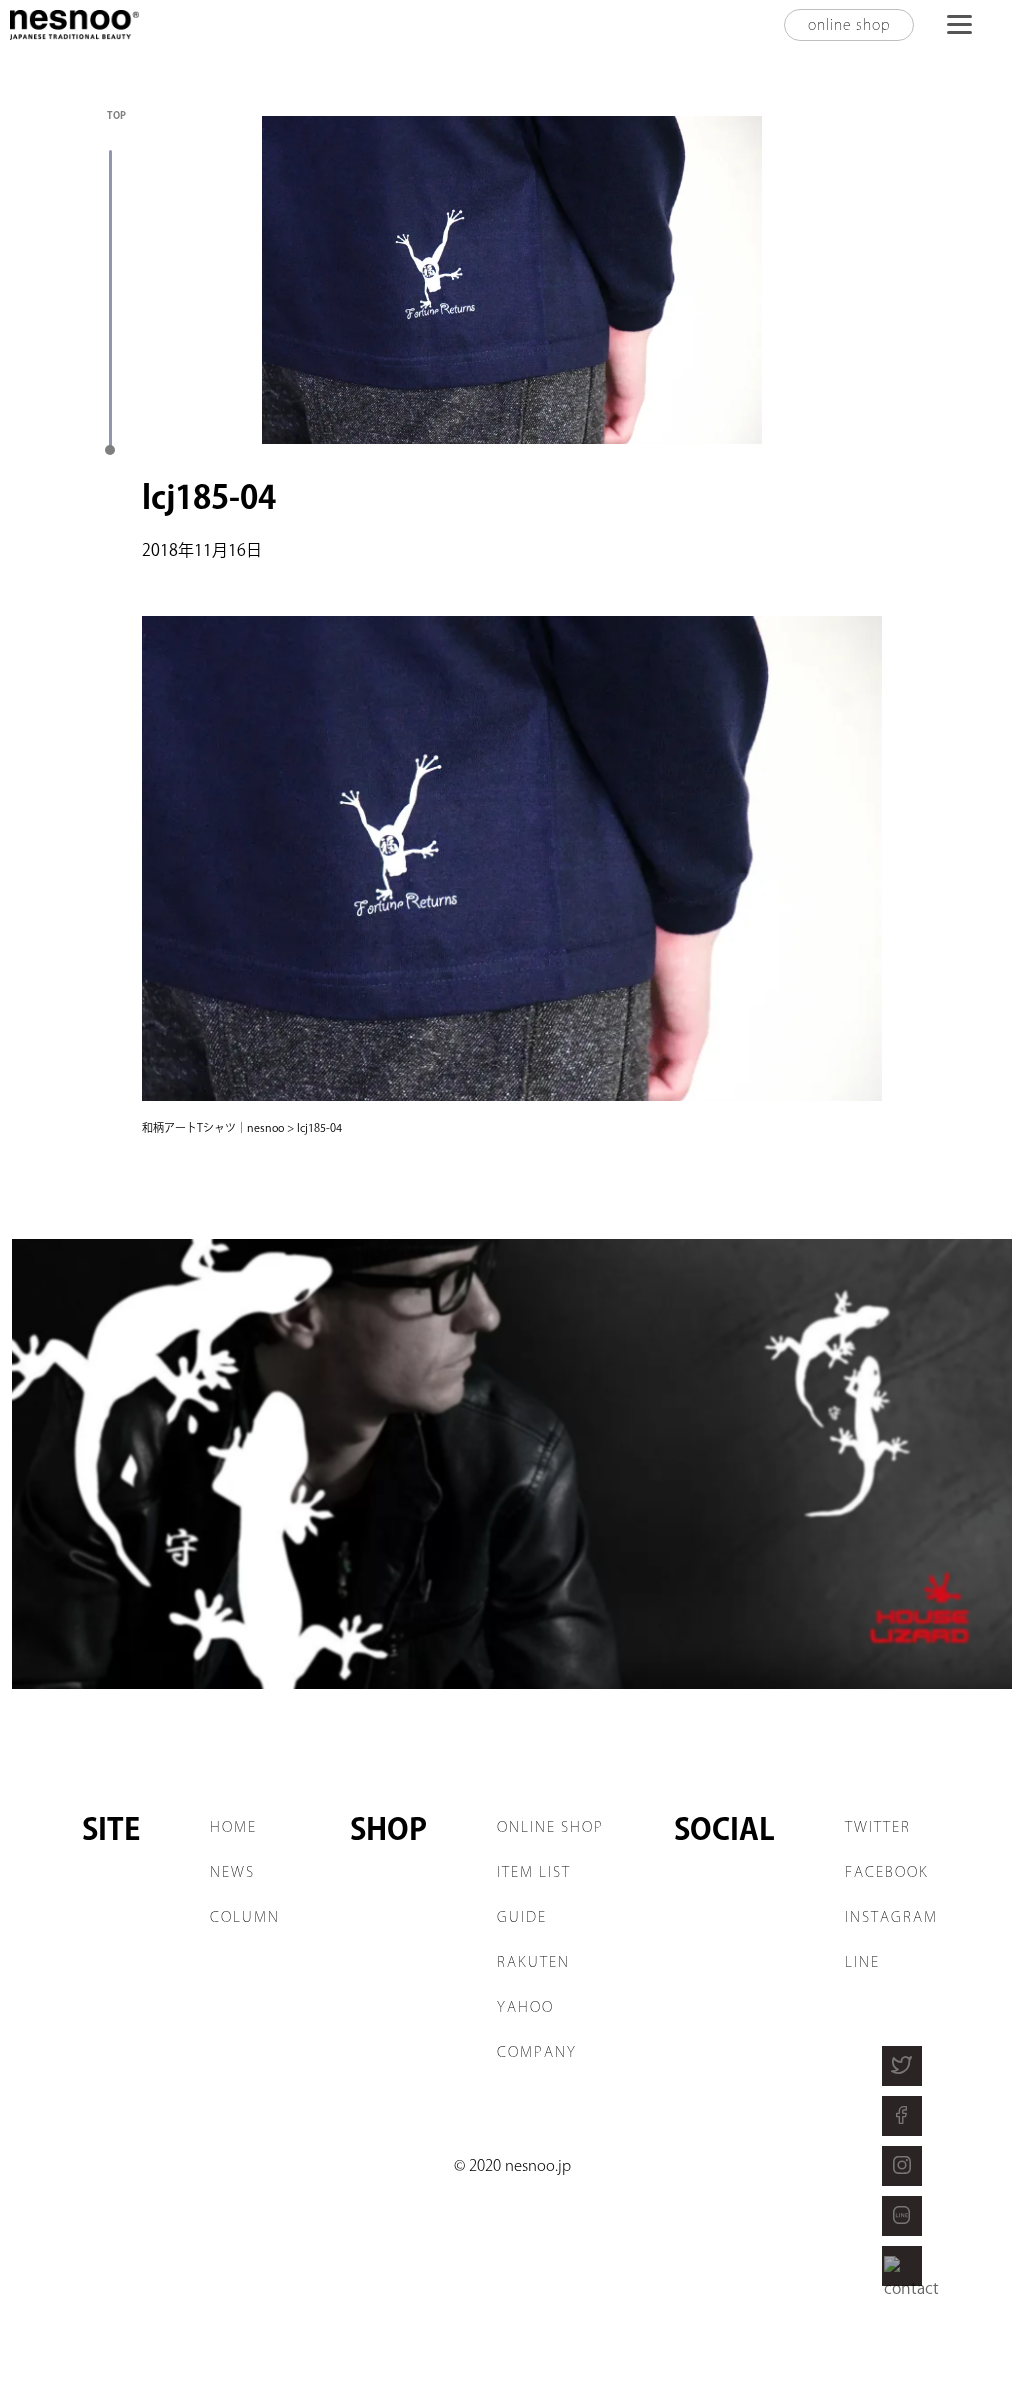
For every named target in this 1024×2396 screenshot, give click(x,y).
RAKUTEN (533, 1962)
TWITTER (878, 1827)
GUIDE (522, 1917)
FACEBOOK (887, 1872)
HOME (233, 1827)
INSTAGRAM (891, 1917)
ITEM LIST (534, 1872)
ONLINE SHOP (550, 1827)
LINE (862, 1962)
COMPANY (537, 2052)
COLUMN (245, 1917)
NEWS (232, 1872)
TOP (116, 115)
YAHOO (525, 2007)
